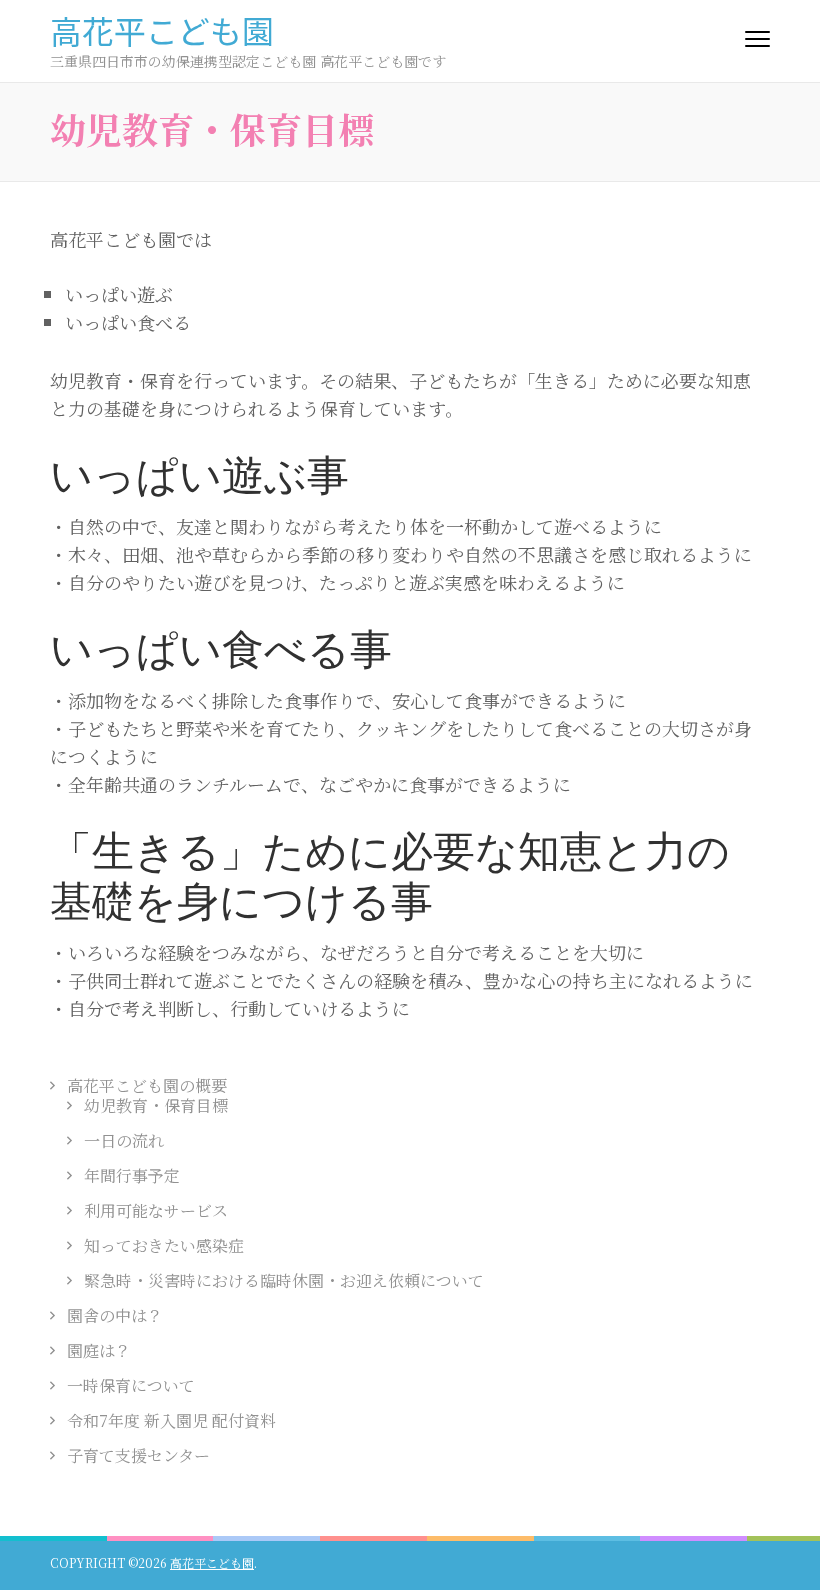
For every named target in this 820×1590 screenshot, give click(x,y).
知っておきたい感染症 (164, 1245)
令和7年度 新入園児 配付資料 (171, 1420)
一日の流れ (124, 1140)
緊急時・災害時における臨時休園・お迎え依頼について (284, 1280)
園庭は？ (99, 1350)
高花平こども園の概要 (147, 1085)
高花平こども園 (162, 30)
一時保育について (131, 1385)
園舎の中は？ (115, 1315)
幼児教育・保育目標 (156, 1105)
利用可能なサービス (156, 1210)
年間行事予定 (132, 1175)
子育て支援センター (138, 1455)
